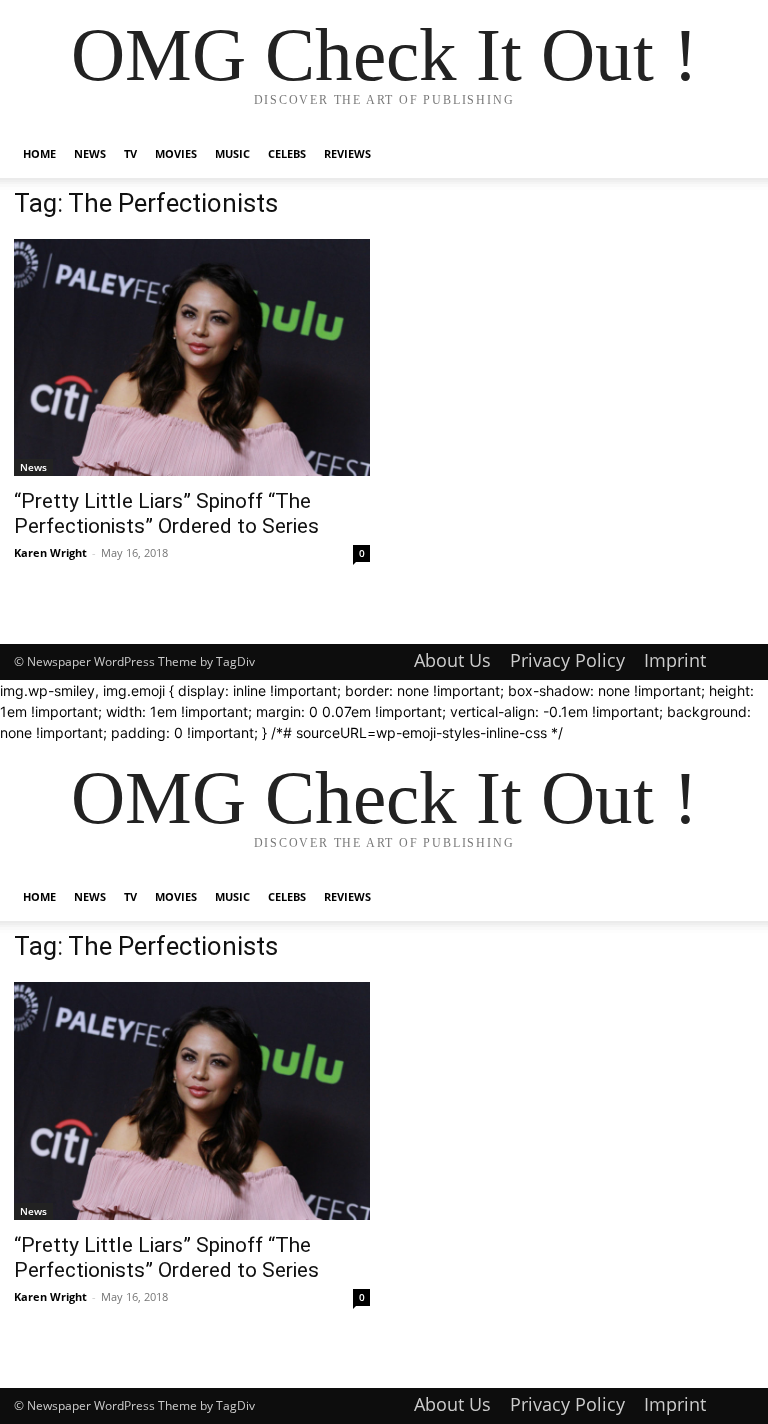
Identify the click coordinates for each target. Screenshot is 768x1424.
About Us (452, 660)
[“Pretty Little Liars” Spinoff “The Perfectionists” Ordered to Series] (192, 357)
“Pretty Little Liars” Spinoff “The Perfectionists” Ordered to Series (166, 513)
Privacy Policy (567, 660)
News (90, 153)
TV (130, 153)
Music (232, 153)
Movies (176, 153)
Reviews (347, 153)
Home (39, 153)
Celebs (287, 153)
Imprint (675, 660)
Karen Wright (50, 552)
